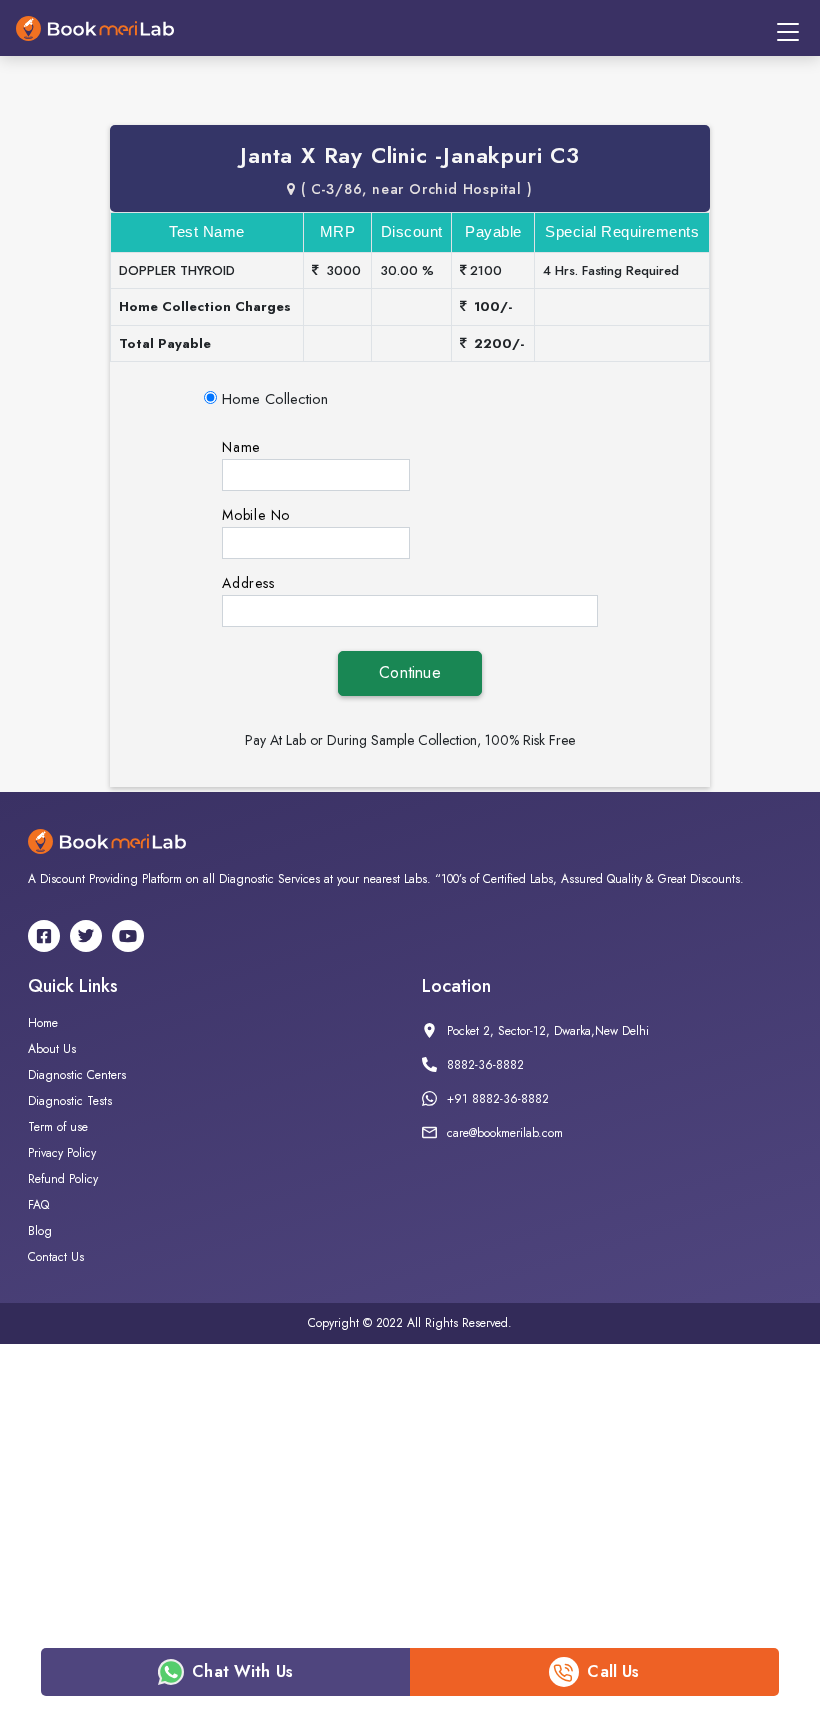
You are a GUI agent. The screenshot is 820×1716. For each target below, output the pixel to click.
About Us (52, 1049)
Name (241, 447)
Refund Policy (63, 1179)
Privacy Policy (62, 1153)
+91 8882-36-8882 (498, 1099)
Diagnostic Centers (77, 1075)
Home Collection (275, 399)
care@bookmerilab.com (505, 1133)
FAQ (38, 1205)
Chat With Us (242, 1671)
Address (248, 583)
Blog (40, 1231)
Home (43, 1023)
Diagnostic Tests (70, 1101)
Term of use (58, 1127)
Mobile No (256, 515)
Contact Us (56, 1257)
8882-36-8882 (485, 1065)
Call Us (613, 1671)
